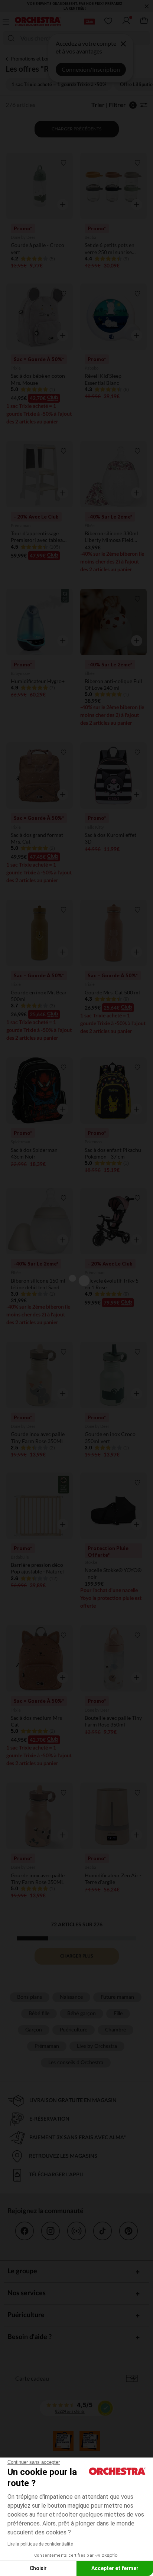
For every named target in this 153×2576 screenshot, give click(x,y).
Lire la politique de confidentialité (40, 2544)
